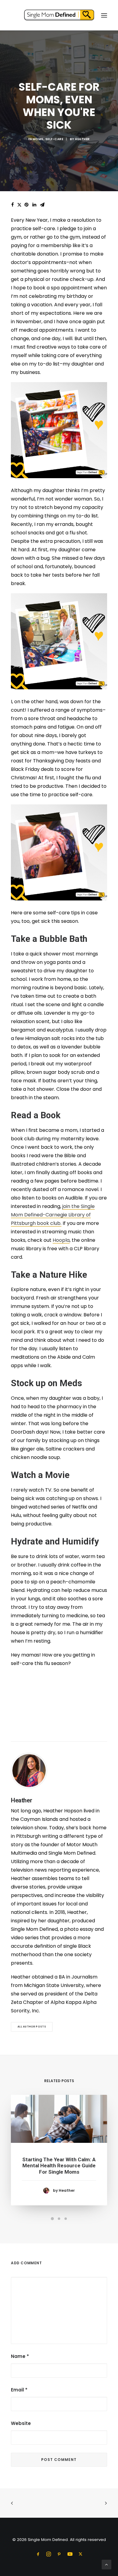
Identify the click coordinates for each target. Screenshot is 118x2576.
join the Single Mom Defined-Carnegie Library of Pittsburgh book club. (53, 1215)
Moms (38, 139)
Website (21, 2423)
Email (19, 2390)
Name (20, 2356)
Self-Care (54, 139)
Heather (82, 139)
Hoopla (61, 1240)
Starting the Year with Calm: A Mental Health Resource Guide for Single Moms (59, 2166)
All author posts (32, 2027)
